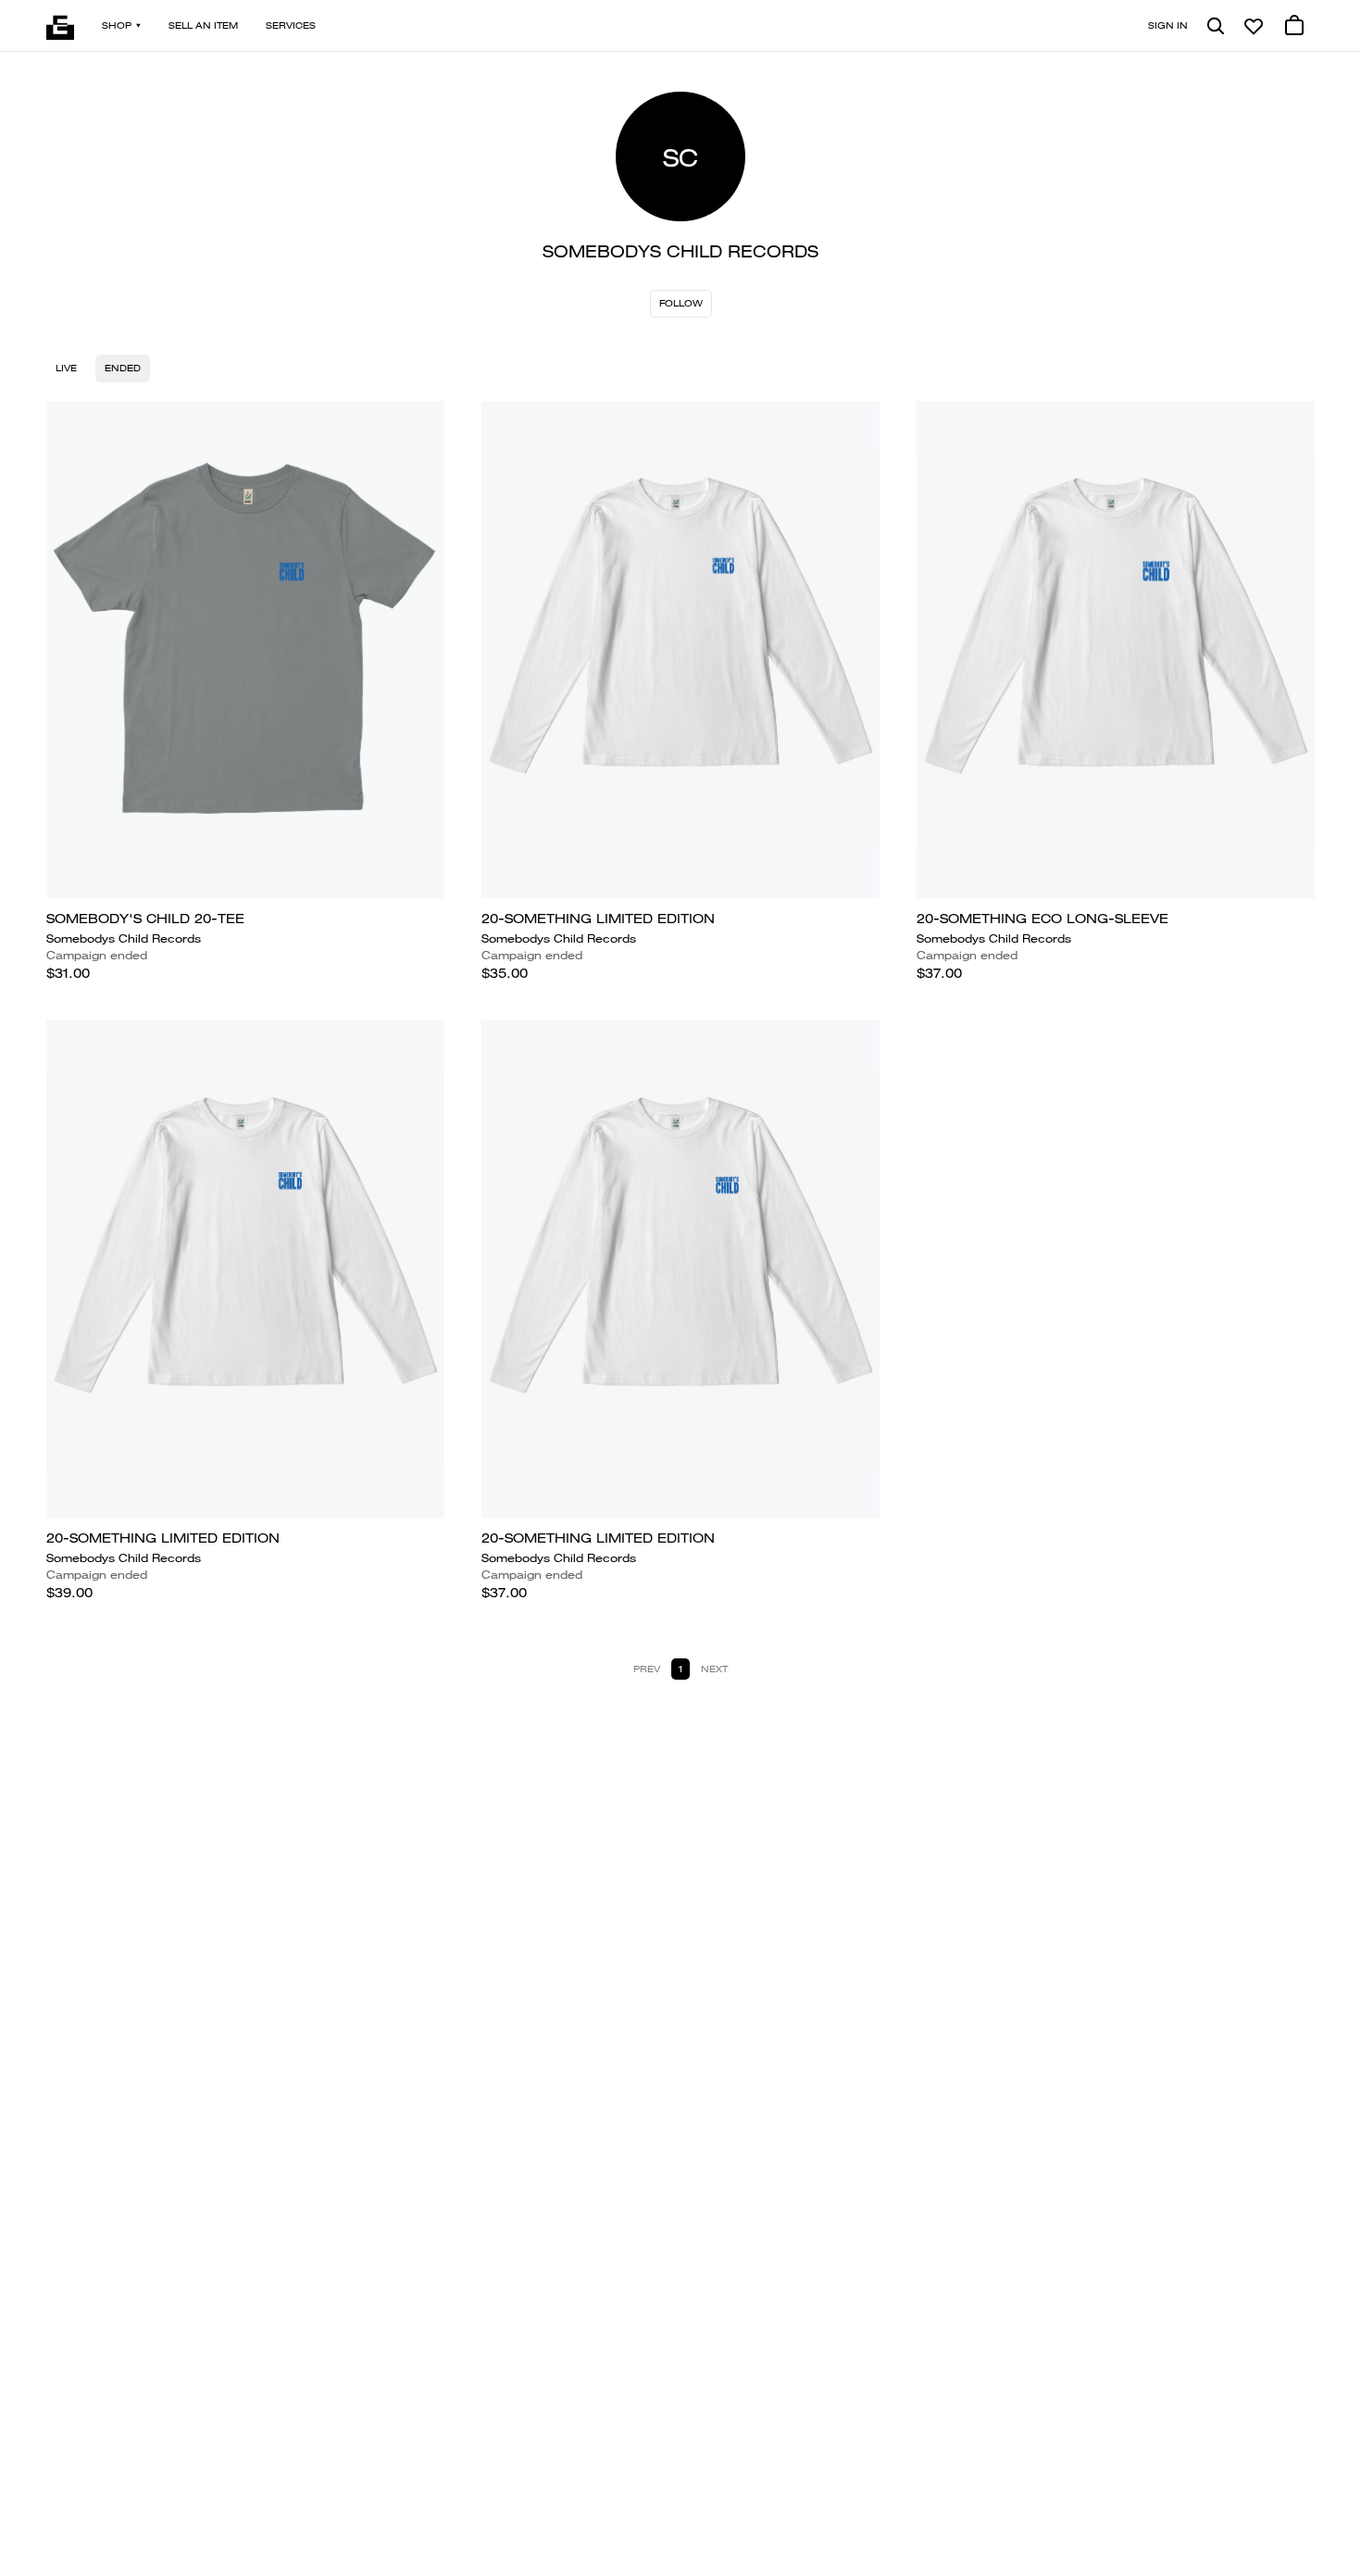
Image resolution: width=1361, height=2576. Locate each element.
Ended (123, 368)
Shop (117, 25)
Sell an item (203, 25)
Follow (681, 303)
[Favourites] (1254, 26)
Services (291, 25)
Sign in (1168, 25)
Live (66, 368)
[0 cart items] (1294, 26)
